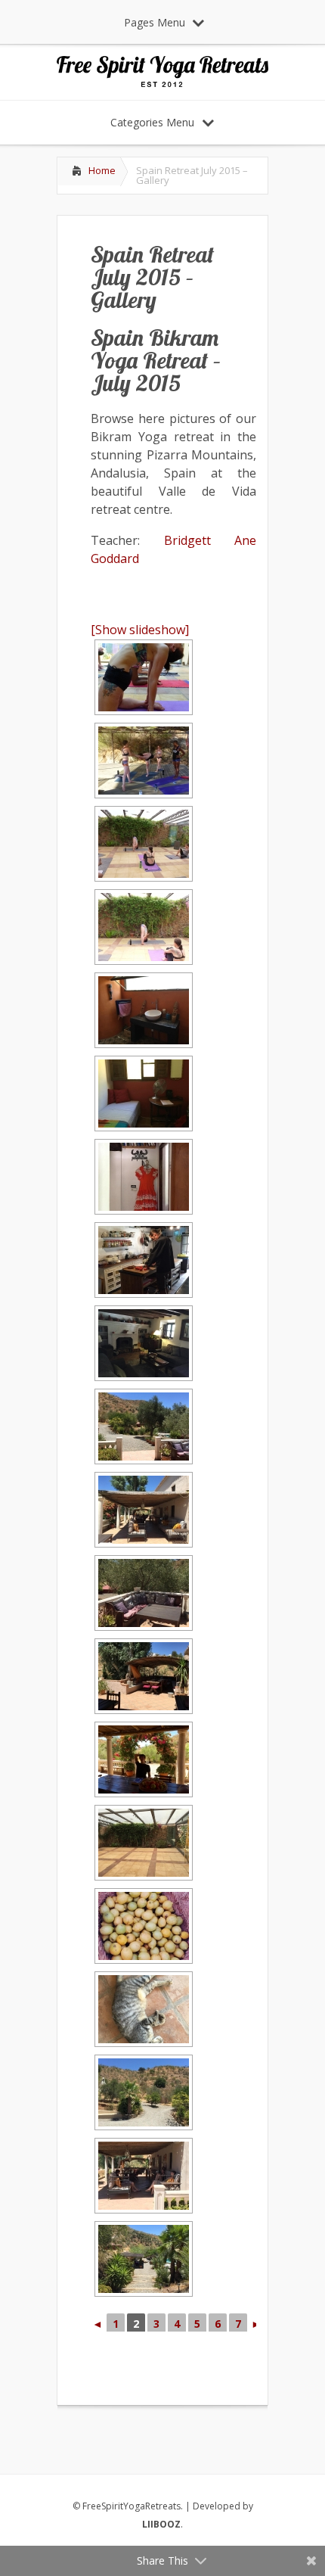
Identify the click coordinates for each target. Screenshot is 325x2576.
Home (102, 170)
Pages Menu (155, 22)
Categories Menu (152, 122)
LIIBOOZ (161, 2524)
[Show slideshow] (140, 630)
